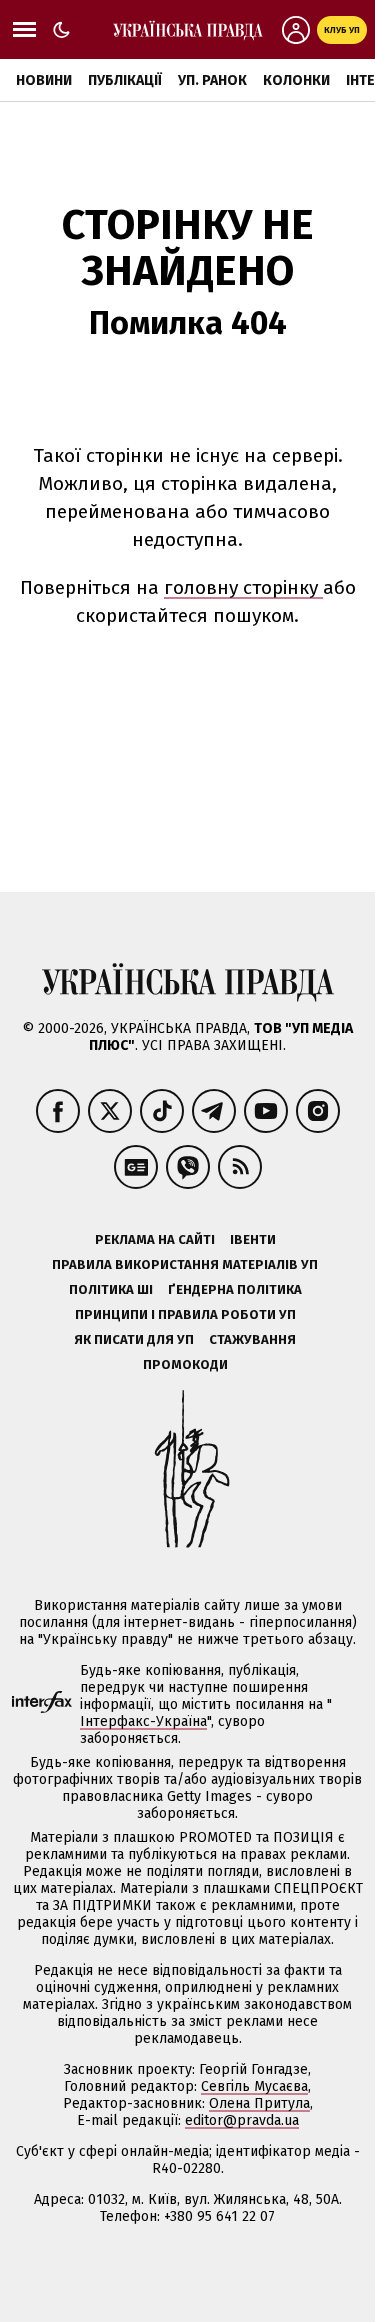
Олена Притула (259, 2103)
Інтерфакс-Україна (143, 1721)
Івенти (253, 1239)
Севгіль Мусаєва (254, 2086)
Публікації (125, 80)
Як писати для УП (134, 1339)
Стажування (252, 1339)
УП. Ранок (212, 80)
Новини (44, 80)
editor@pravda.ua (242, 2120)
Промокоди (185, 1364)
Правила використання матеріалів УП (185, 1264)
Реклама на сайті (155, 1239)
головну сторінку (243, 587)
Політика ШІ (111, 1289)
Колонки (296, 80)
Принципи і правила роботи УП (185, 1314)
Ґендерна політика (235, 1289)
